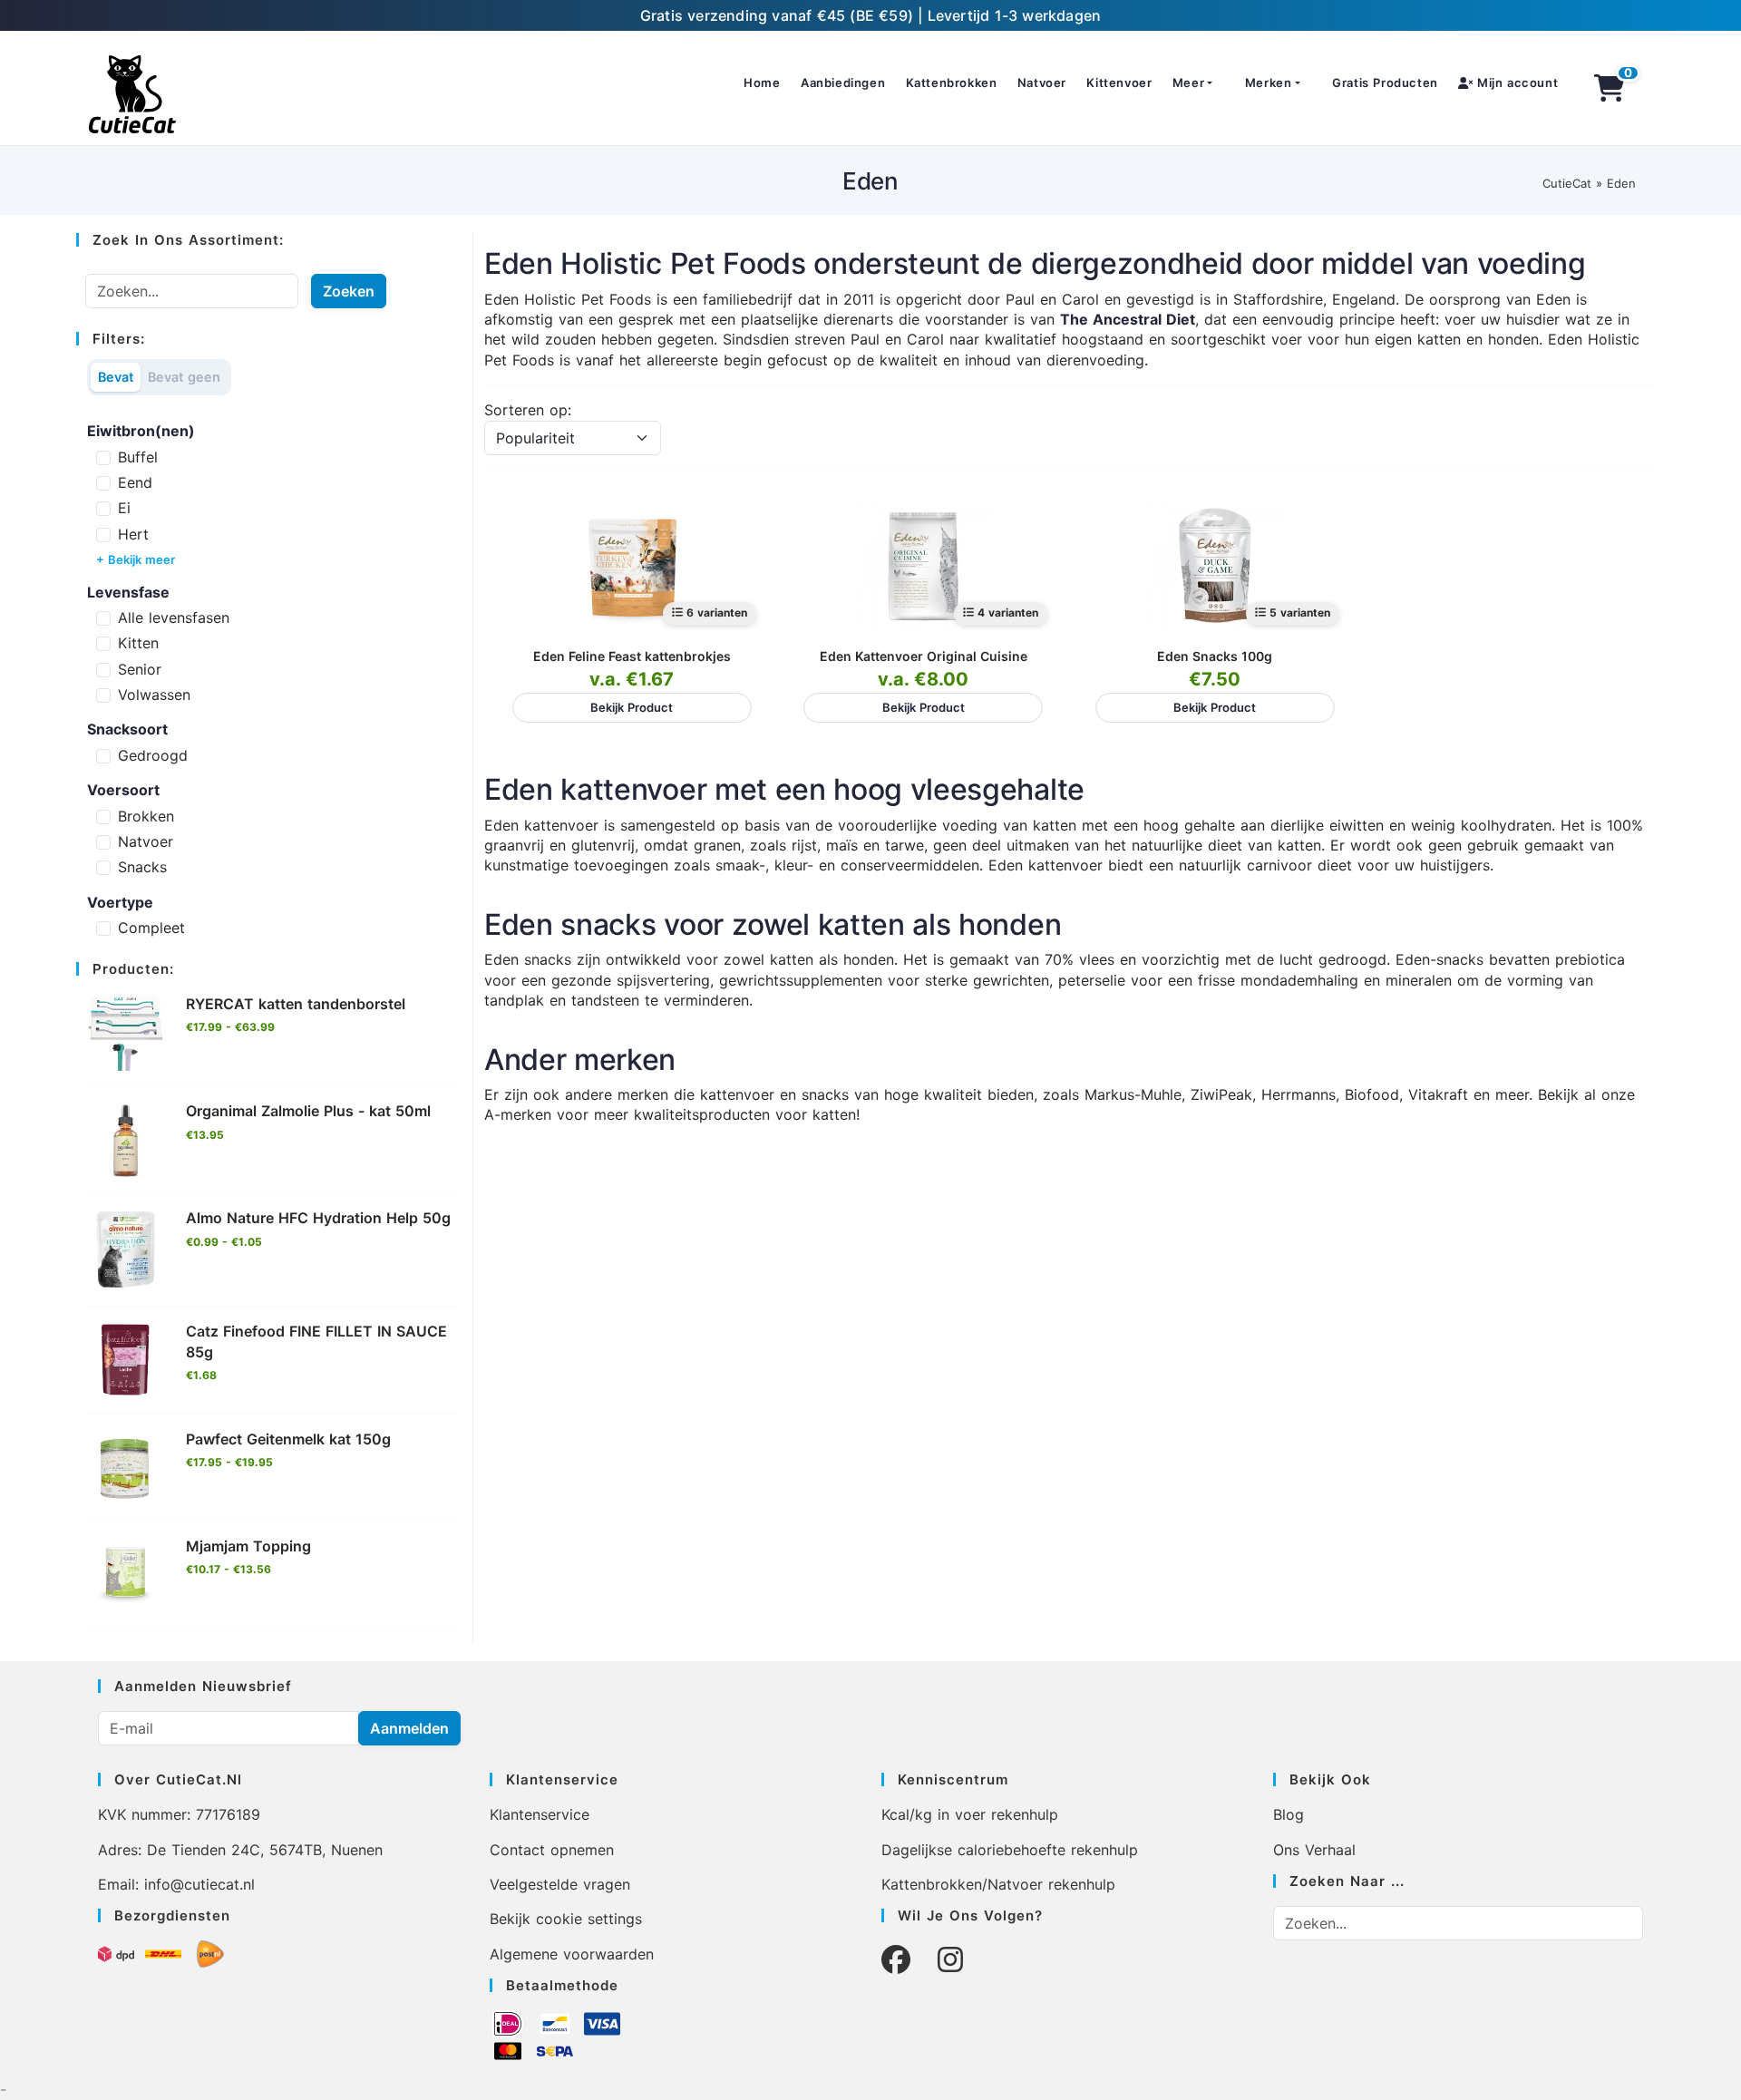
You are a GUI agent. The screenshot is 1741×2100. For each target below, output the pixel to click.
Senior (140, 669)
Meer (1188, 83)
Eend (135, 482)
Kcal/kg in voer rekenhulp (970, 1814)
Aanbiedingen (843, 83)
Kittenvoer (1119, 83)
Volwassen (154, 695)
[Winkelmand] (1610, 88)
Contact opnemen (552, 1850)
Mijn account (1515, 83)
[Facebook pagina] (896, 1960)
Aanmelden (409, 1728)
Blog (1289, 1814)
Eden (1621, 183)
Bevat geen (184, 377)
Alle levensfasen (174, 617)
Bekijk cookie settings (566, 1919)
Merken (1269, 83)
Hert (133, 534)
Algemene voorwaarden (572, 1954)
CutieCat (1567, 183)
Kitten (138, 643)
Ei (124, 508)
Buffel (138, 457)
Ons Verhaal (1314, 1850)
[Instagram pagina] (950, 1960)
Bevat (116, 377)
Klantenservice (540, 1814)
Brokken (146, 816)
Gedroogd (153, 755)
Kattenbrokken (952, 83)
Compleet (151, 928)
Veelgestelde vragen (560, 1884)
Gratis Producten (1385, 83)
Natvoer (1042, 83)
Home (762, 83)
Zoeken (349, 291)
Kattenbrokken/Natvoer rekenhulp (998, 1884)
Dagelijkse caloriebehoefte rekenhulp (1010, 1850)
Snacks (142, 867)
